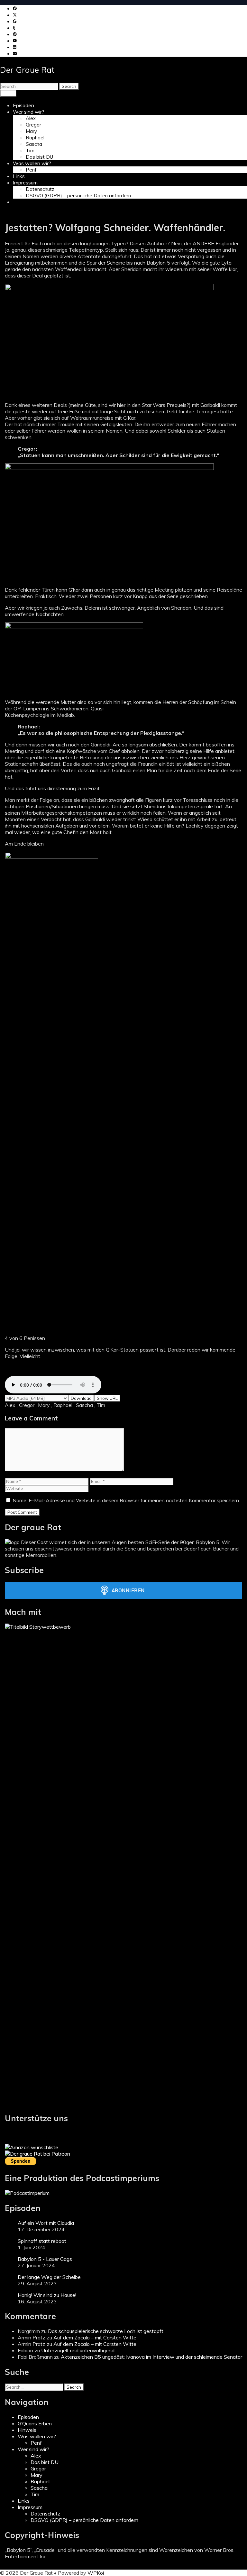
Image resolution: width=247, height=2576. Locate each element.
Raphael (35, 138)
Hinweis (27, 2430)
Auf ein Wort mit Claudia (46, 2223)
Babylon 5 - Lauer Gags (45, 2259)
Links (19, 176)
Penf (31, 170)
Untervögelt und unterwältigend (78, 2350)
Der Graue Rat (27, 70)
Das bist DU (39, 157)
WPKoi (96, 2573)
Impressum (25, 183)
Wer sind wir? (29, 112)
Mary (31, 131)
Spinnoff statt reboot (42, 2241)
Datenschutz (40, 189)
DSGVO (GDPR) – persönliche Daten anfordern (78, 196)
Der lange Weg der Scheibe (49, 2277)
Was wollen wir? (32, 163)
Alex (31, 118)
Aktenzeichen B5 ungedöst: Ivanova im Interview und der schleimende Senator (151, 2357)
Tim (30, 150)
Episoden (23, 105)
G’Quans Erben (35, 2423)
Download (81, 1398)
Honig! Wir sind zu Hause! (47, 2295)
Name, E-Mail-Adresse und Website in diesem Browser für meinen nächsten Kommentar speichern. (126, 1500)
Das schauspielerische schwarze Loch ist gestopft (106, 2331)
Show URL (107, 1398)
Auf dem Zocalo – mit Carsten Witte (95, 2337)
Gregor (33, 125)
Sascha (34, 144)
